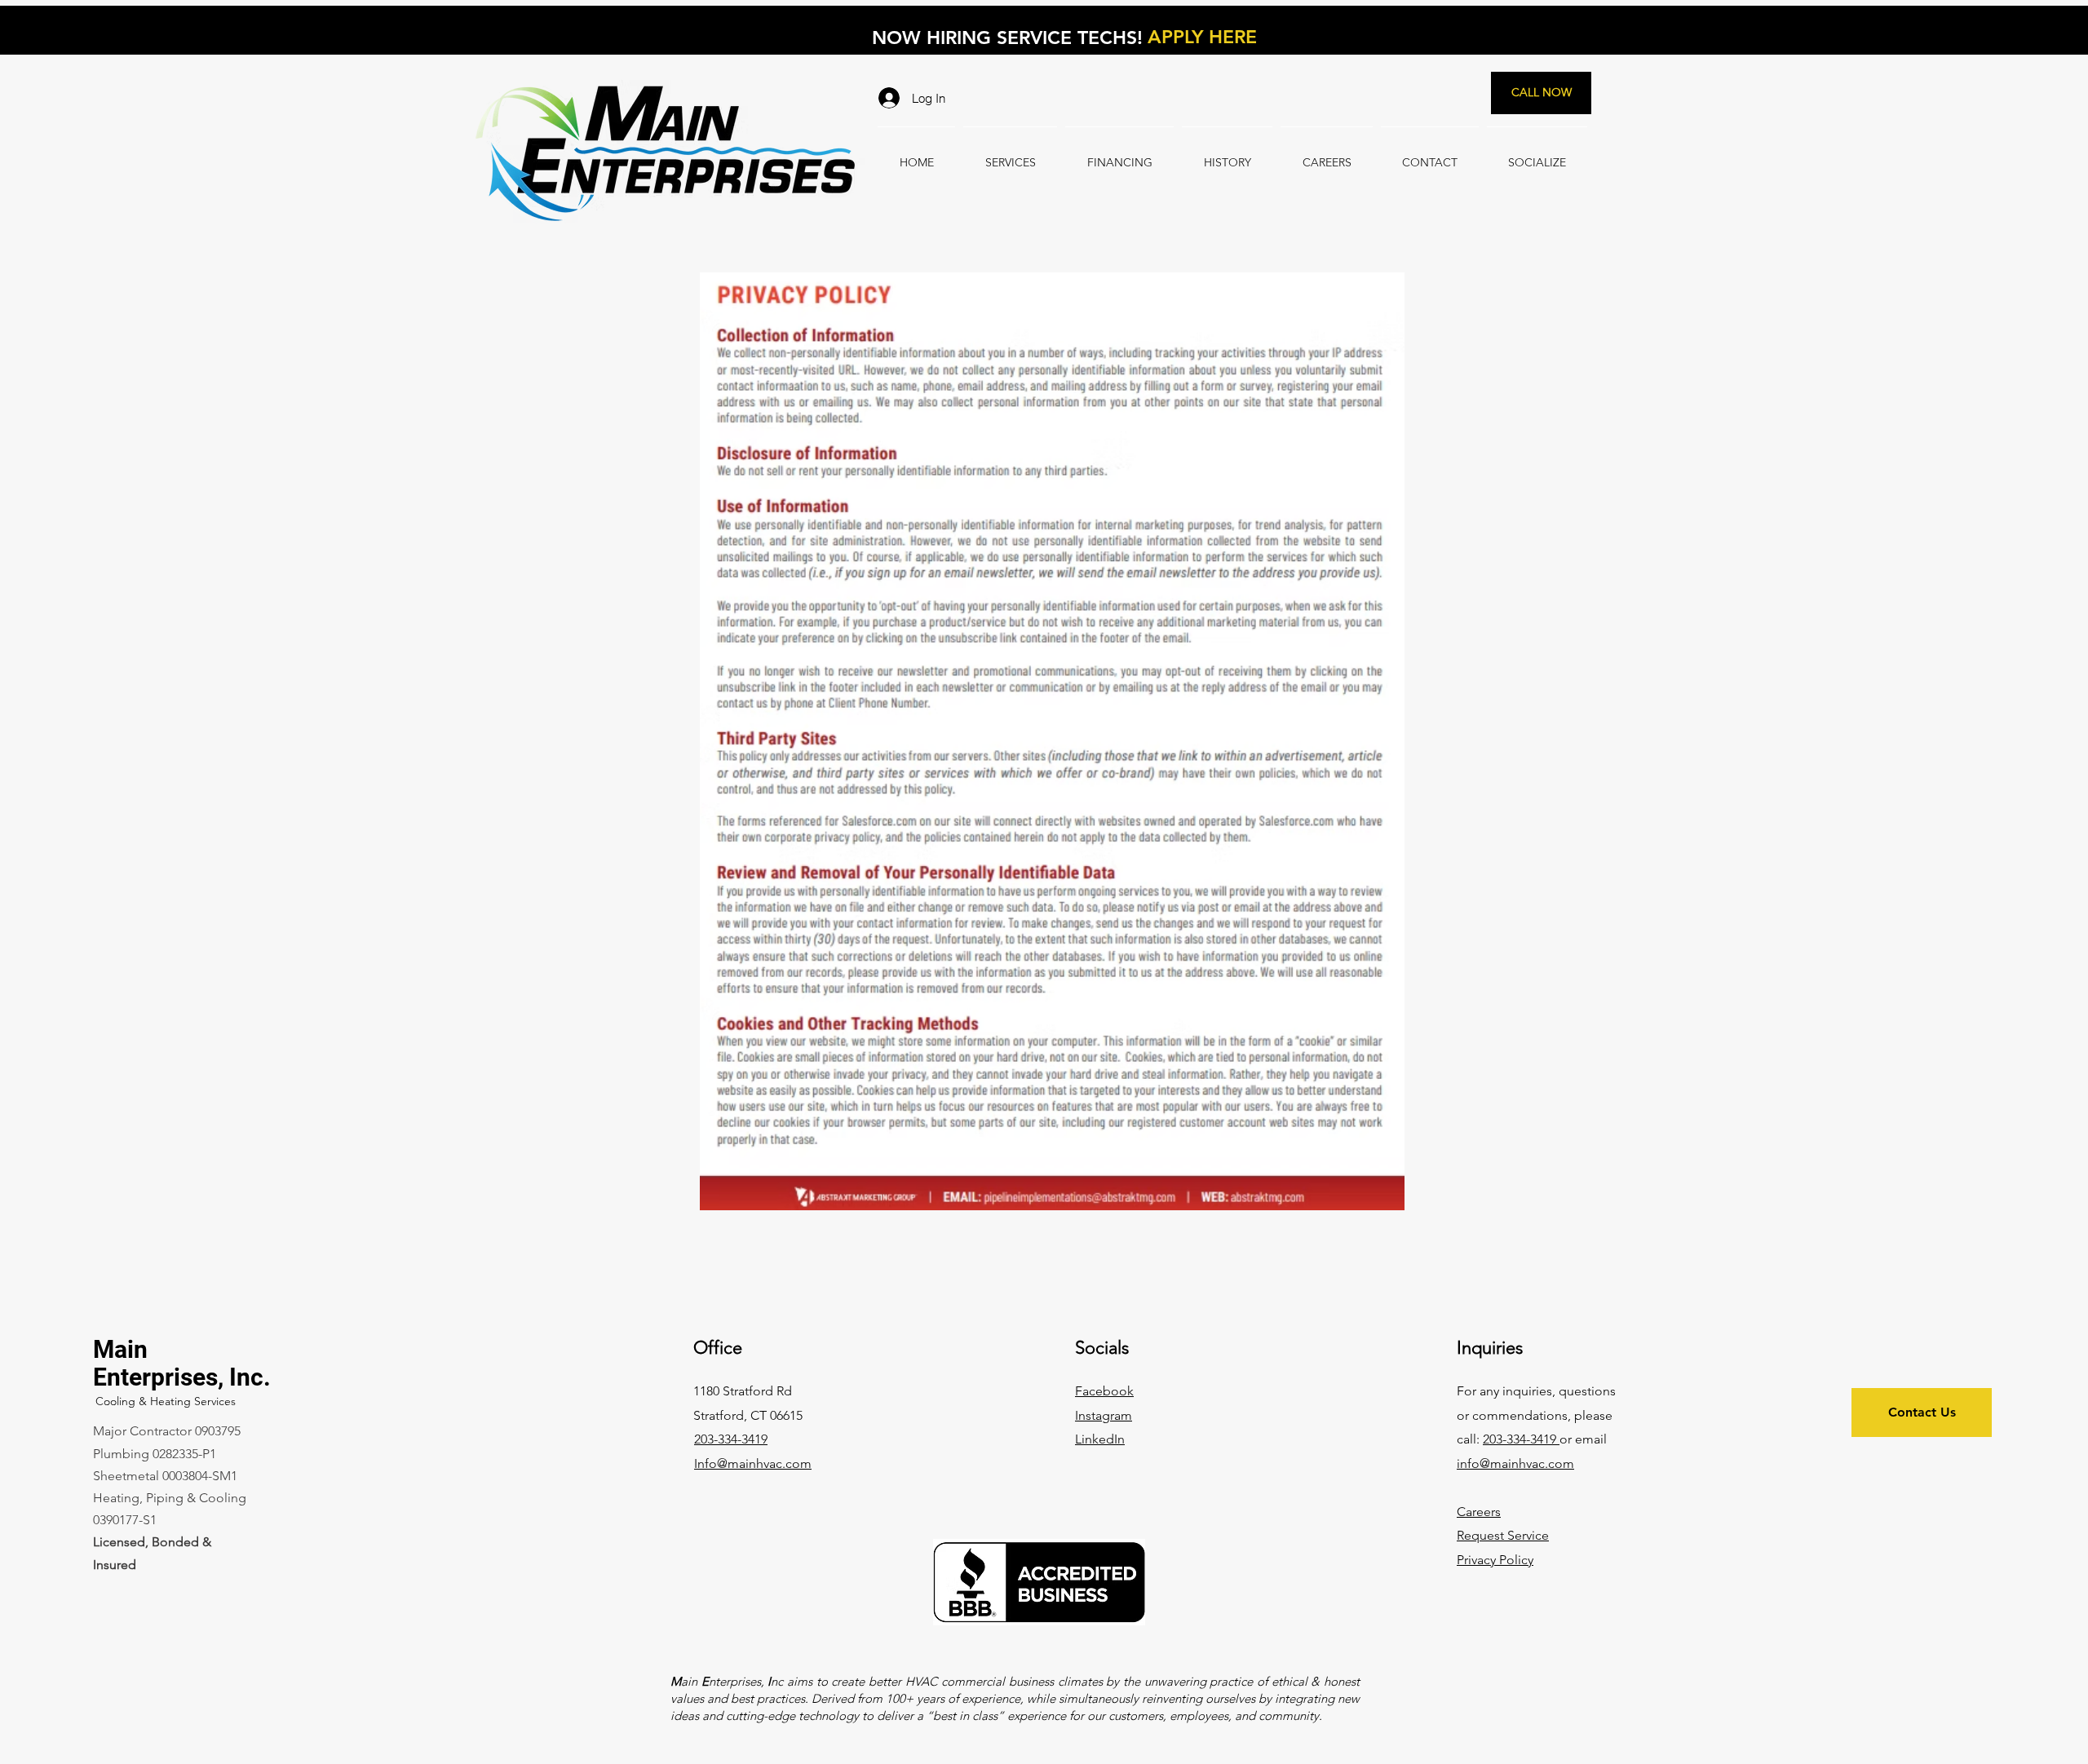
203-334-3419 (1521, 1439)
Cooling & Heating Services (166, 1401)
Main (120, 1349)
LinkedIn (1100, 1439)
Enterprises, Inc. (182, 1377)
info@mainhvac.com (1515, 1463)
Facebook (1104, 1391)
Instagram (1104, 1415)
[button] (1495, 1560)
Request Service (1503, 1535)
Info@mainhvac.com (753, 1463)
